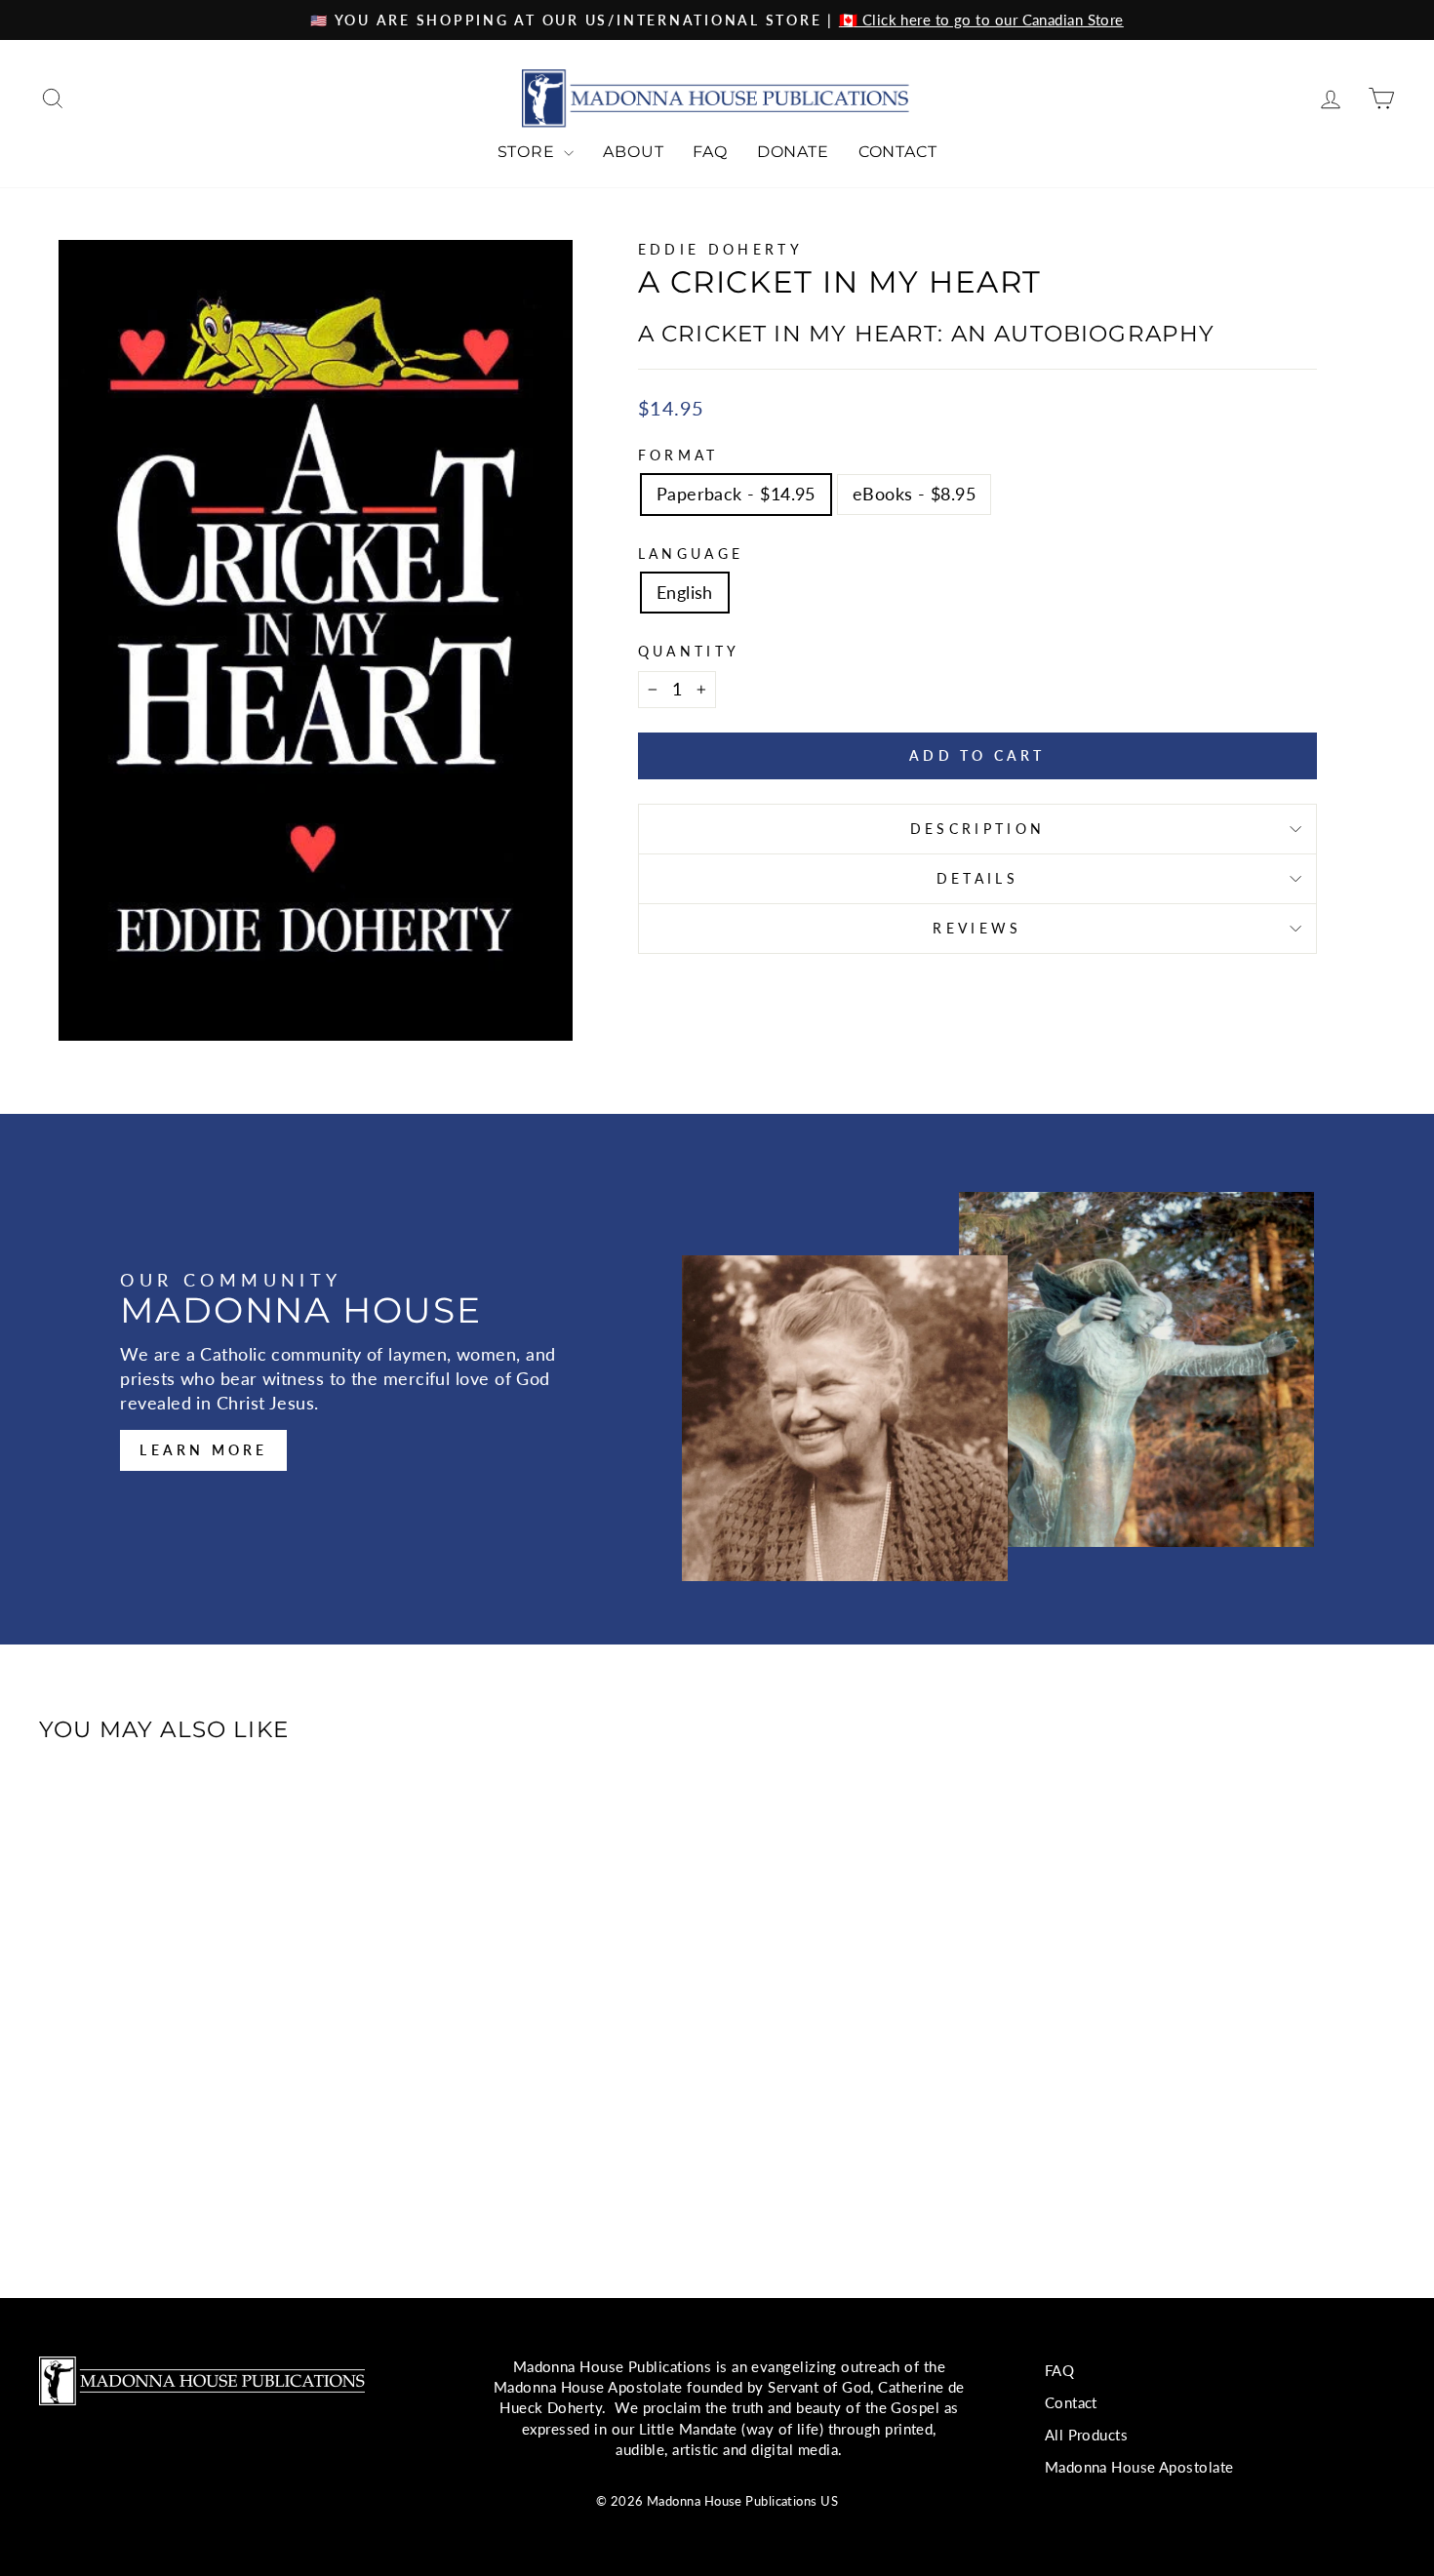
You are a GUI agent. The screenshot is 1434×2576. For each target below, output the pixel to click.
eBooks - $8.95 (914, 494)
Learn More (203, 1450)
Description (978, 829)
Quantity (689, 651)
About (633, 152)
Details (977, 878)
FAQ (710, 152)
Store (529, 152)
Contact (898, 152)
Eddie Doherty (720, 249)
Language (691, 554)
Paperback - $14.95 (736, 494)
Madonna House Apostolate (1139, 2467)
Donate (793, 152)
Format (678, 455)
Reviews (977, 928)
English (685, 592)
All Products (1086, 2435)
